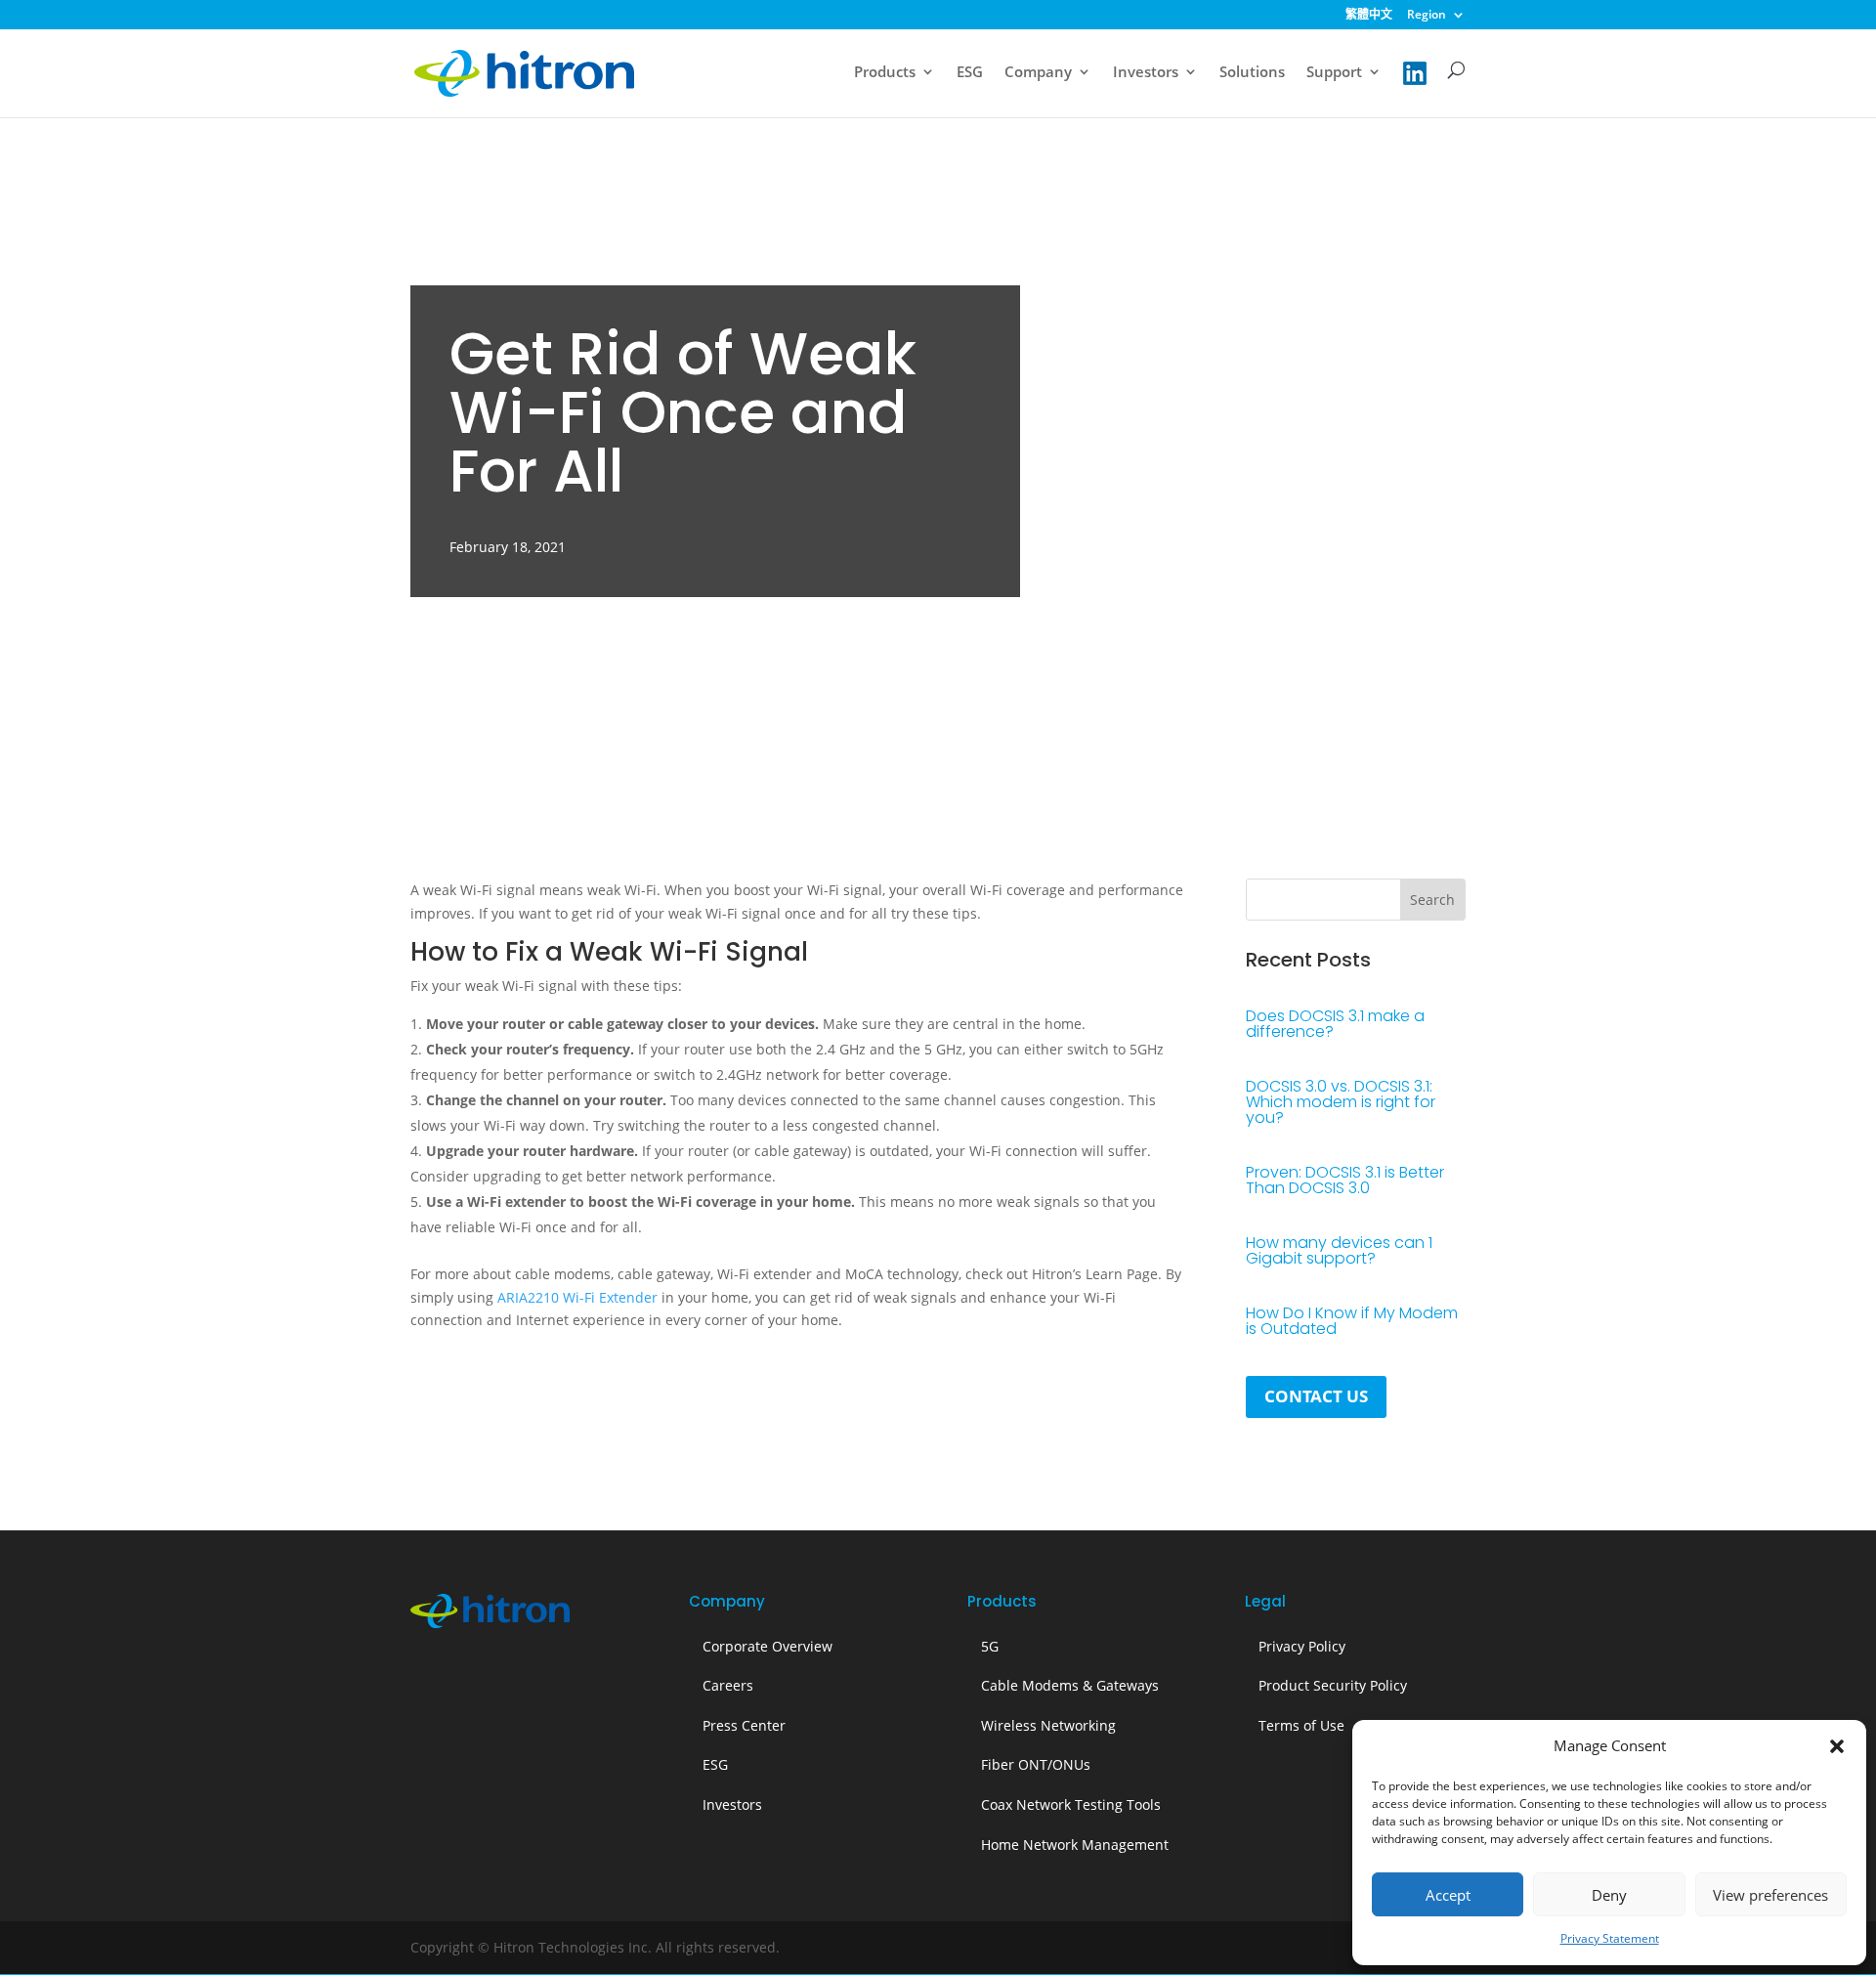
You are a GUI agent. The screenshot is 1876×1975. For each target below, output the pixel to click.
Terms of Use (1301, 1725)
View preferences (1770, 1895)
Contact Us (1316, 1396)
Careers (728, 1685)
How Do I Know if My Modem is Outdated (1352, 1321)
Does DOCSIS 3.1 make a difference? (1335, 1024)
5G (990, 1646)
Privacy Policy (1302, 1646)
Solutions (1252, 73)
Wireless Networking (1048, 1725)
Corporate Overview (767, 1646)
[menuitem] (1369, 19)
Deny (1609, 1895)
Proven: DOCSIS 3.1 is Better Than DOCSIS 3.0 (1345, 1180)
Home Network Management (1075, 1845)
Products (885, 73)
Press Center (744, 1725)
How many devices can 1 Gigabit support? (1339, 1250)
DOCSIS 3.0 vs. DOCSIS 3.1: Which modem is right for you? (1341, 1102)
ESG (970, 73)
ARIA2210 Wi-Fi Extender (577, 1297)
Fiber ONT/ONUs (1036, 1764)
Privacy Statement (1610, 1938)
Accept (1448, 1895)
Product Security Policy (1333, 1685)
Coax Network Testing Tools (1071, 1804)
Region (1427, 16)
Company (1038, 73)
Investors (1146, 73)
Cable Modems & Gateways (1070, 1685)
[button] (1837, 1746)
